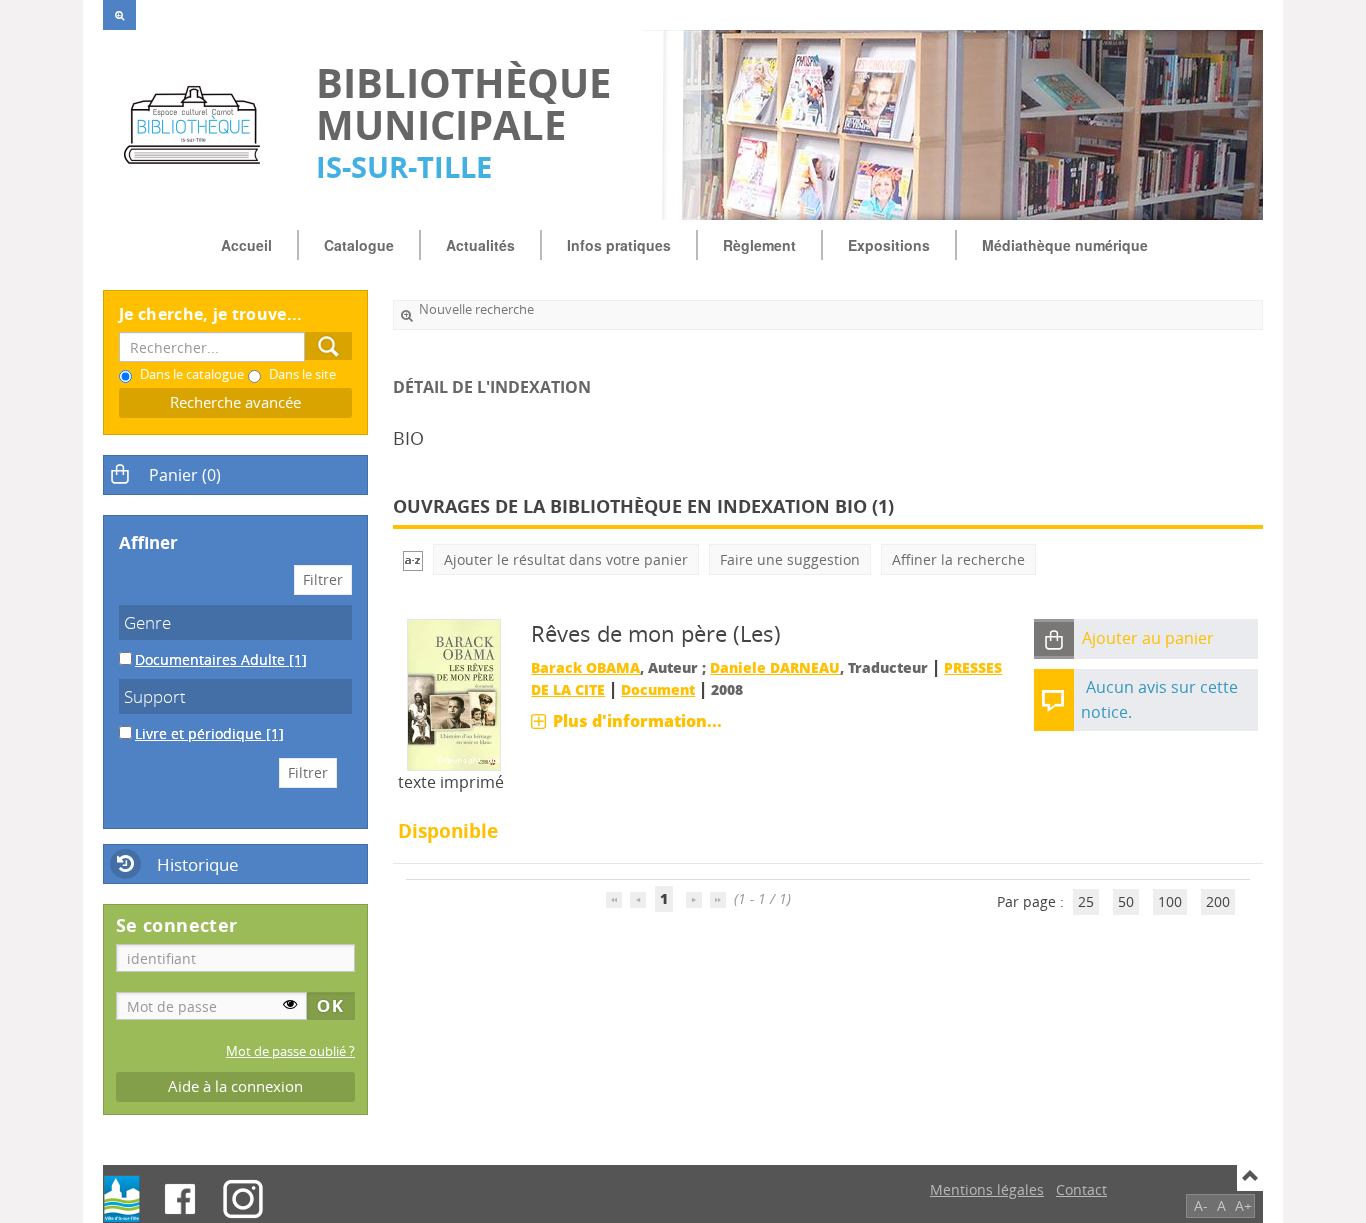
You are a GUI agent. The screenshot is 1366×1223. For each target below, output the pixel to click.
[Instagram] (243, 1199)
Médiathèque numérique (1065, 245)
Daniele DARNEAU (775, 667)
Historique (198, 864)
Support (155, 696)
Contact (1081, 1189)
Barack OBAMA (585, 667)
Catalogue (359, 245)
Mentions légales (987, 1189)
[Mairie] (122, 1199)
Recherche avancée (235, 402)
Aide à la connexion (235, 1086)
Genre (147, 622)
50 (1126, 901)
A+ (1243, 1205)
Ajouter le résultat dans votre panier (566, 559)
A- (1201, 1205)
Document (658, 689)
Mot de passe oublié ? (290, 1051)
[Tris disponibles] (413, 559)
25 (1086, 901)
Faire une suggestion (790, 559)
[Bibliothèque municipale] (199, 125)
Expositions (889, 245)
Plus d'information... (637, 721)
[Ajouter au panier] (1054, 639)
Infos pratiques (619, 245)
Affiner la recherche (958, 559)
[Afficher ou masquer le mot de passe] (290, 1004)
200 (1218, 901)
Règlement (759, 245)
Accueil (246, 245)
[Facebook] (180, 1199)
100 (1170, 901)
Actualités (480, 245)
